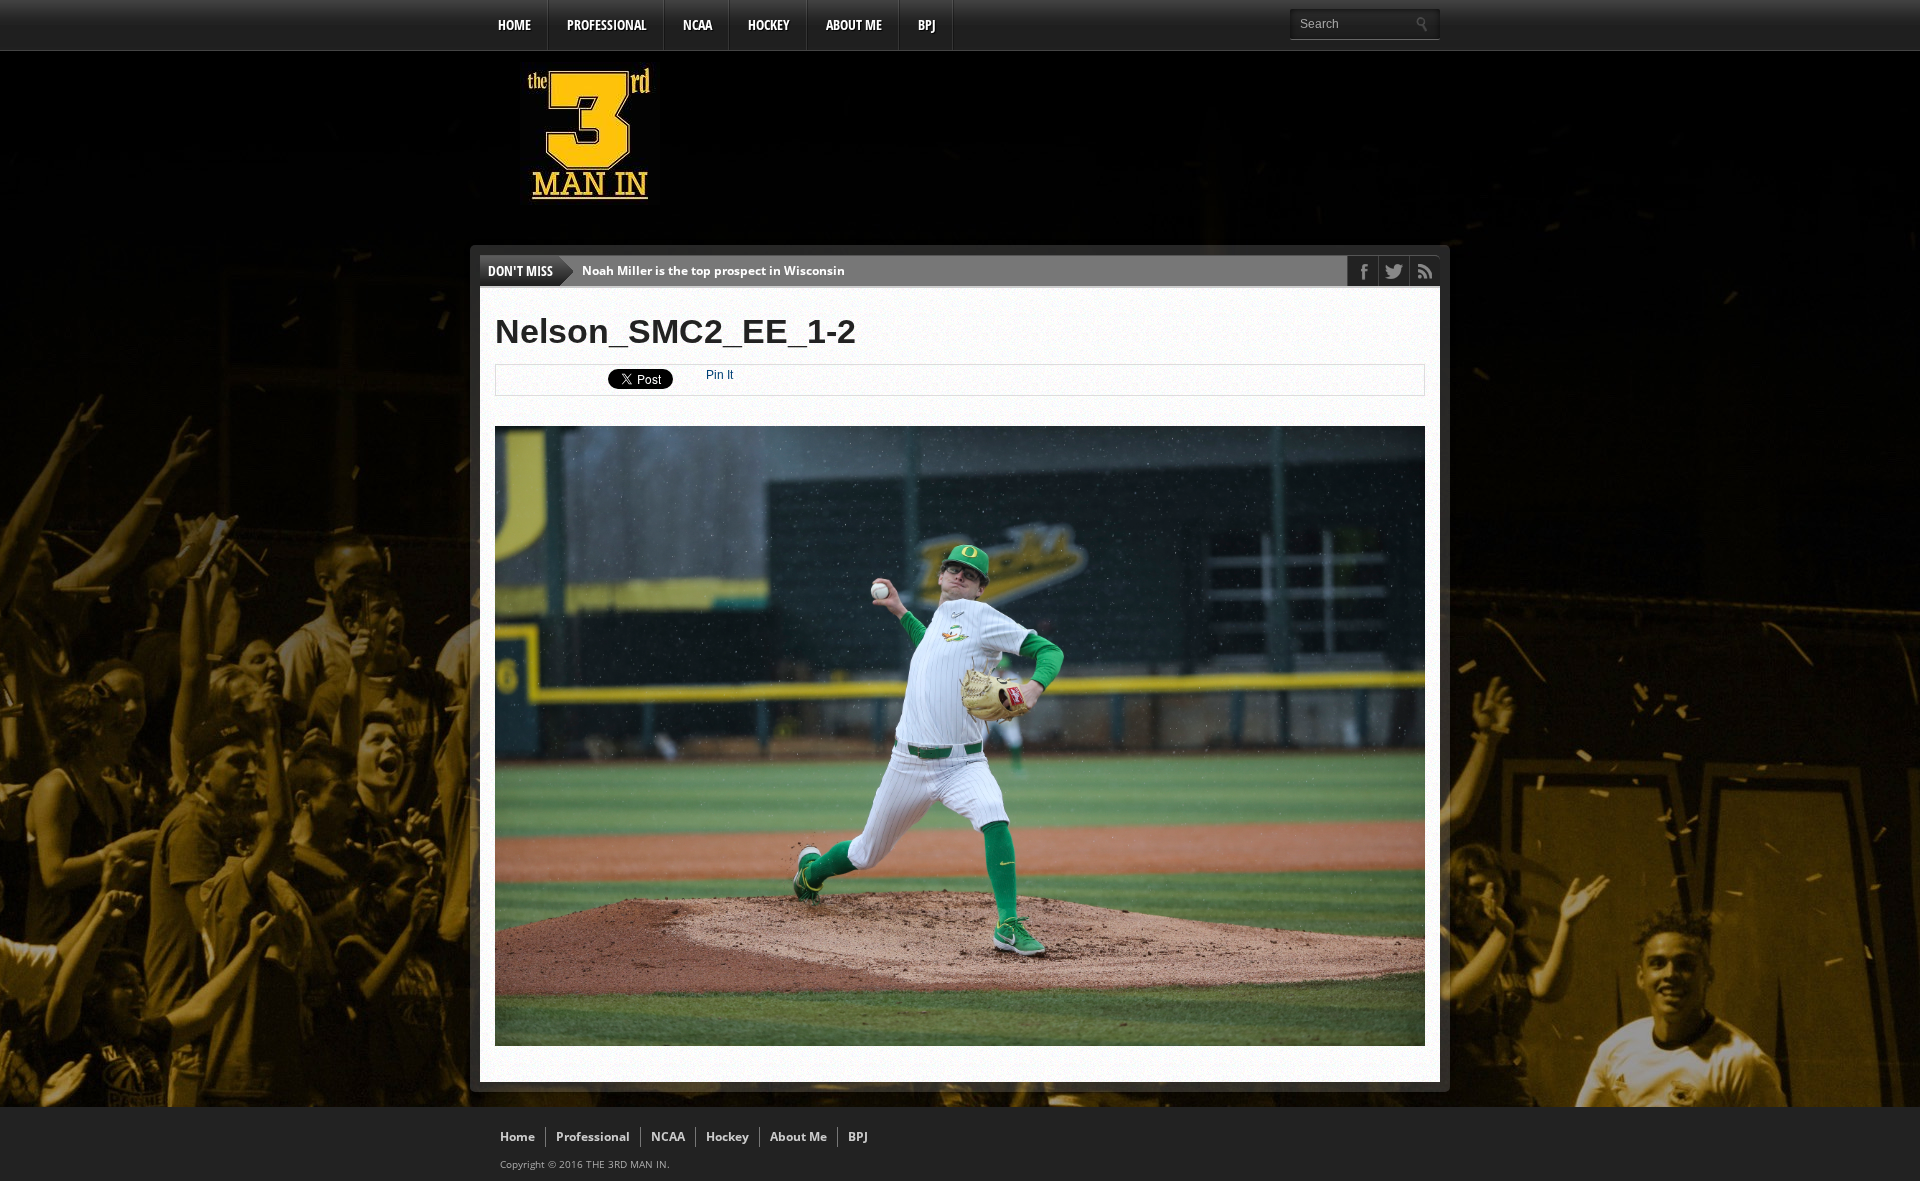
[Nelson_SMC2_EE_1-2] (960, 1041)
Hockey (769, 24)
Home (514, 24)
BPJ (927, 24)
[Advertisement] (1076, 139)
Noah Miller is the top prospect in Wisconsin (713, 270)
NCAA (697, 24)
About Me (854, 24)
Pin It (719, 375)
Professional (607, 24)
